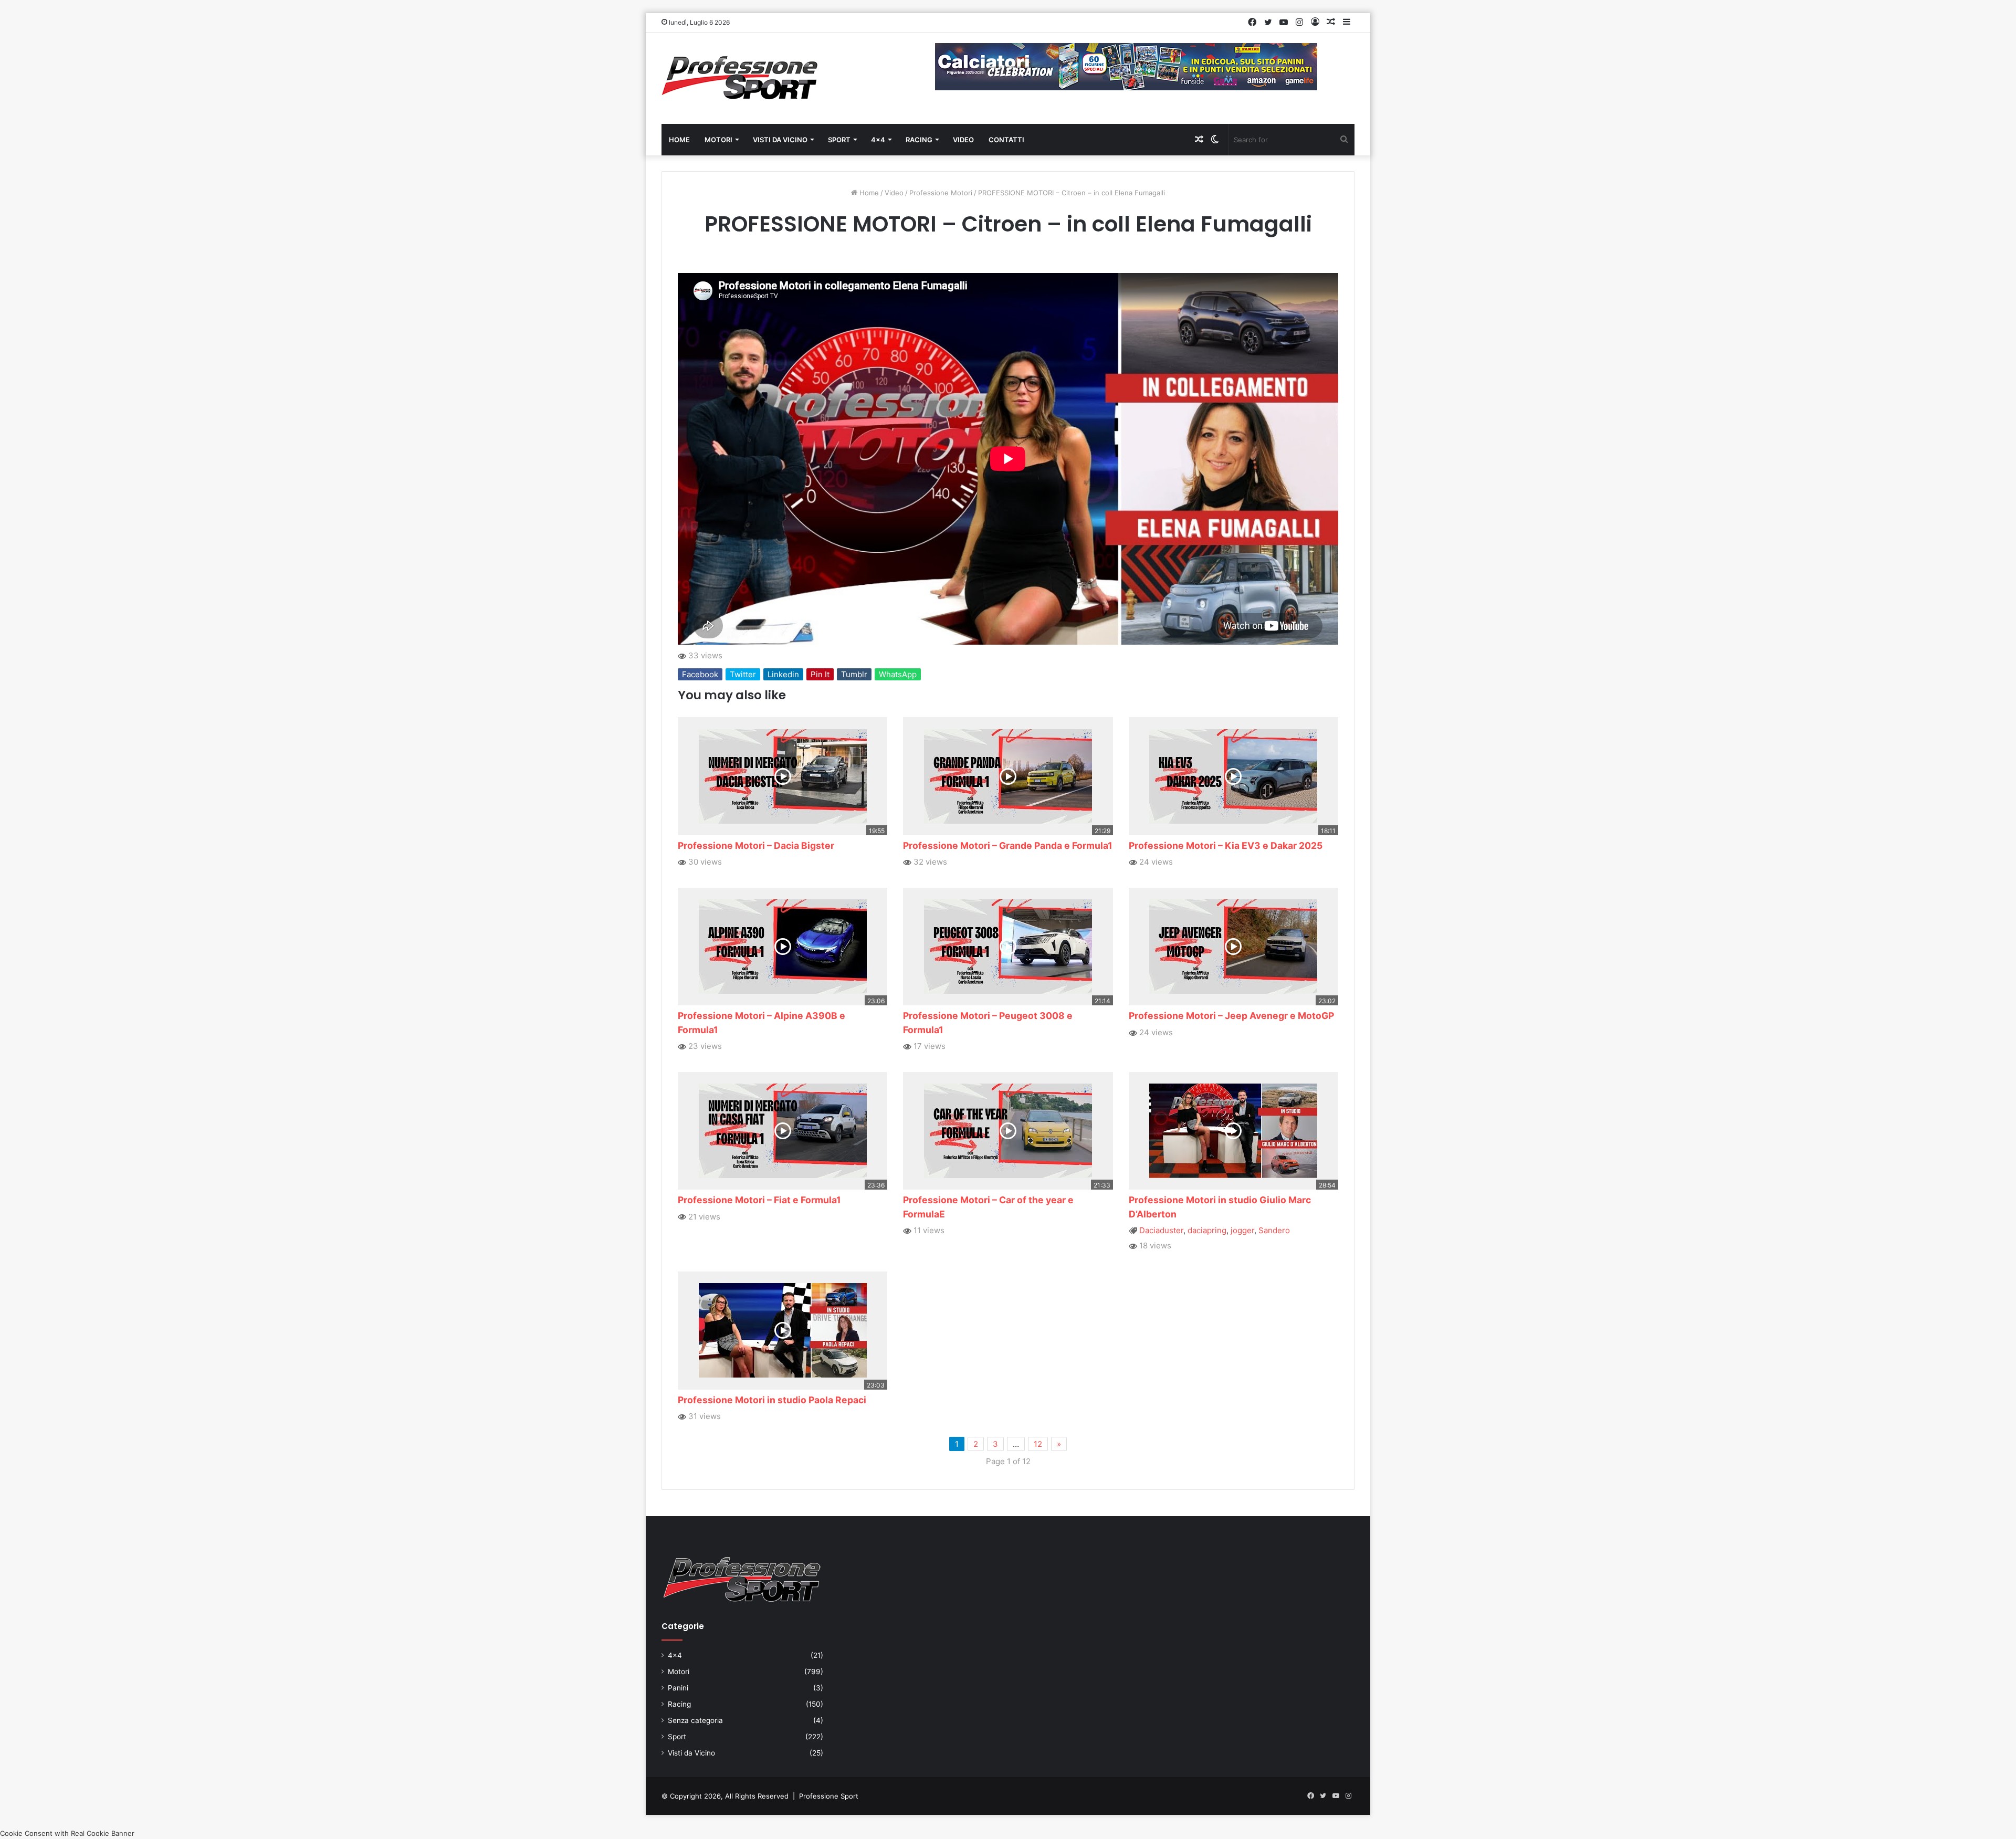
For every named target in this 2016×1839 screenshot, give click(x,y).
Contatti (1006, 140)
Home (679, 140)
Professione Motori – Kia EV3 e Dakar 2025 (1226, 845)
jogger (1242, 1230)
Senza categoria (695, 1720)
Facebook (700, 674)
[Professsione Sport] (740, 78)
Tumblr (854, 674)
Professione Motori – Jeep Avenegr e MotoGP (1231, 1016)
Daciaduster (1161, 1230)
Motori (718, 140)
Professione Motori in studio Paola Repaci (772, 1400)
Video (963, 140)
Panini (678, 1688)
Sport (839, 140)
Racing (919, 140)
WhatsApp (898, 674)
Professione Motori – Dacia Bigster (756, 845)
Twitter (743, 674)
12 (1038, 1444)
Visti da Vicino (780, 140)
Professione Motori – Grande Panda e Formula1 (1008, 845)
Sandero (1274, 1230)
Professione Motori (941, 193)
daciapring (1207, 1230)
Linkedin (783, 674)
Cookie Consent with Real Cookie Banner (67, 1833)
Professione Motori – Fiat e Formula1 (759, 1200)
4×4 (878, 140)
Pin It (820, 674)
